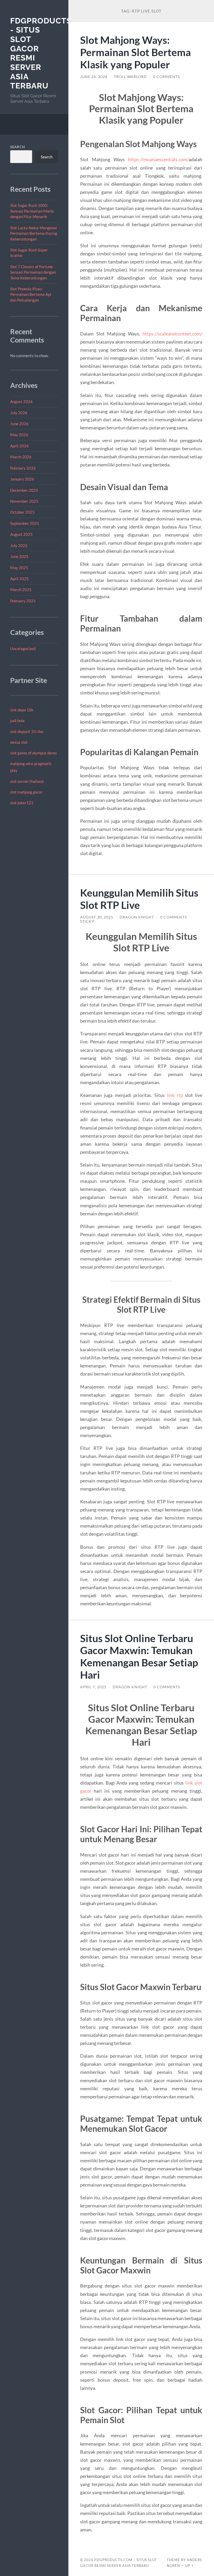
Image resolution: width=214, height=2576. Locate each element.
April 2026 (19, 446)
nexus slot (19, 742)
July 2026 (19, 413)
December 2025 (24, 490)
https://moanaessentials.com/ (158, 159)
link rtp (175, 1095)
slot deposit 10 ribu (27, 731)
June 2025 (19, 556)
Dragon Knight (137, 917)
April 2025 (19, 579)
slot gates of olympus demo (33, 753)
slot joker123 (22, 803)
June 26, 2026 (94, 77)
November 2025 (24, 501)
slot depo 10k (22, 710)
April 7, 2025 (93, 1687)
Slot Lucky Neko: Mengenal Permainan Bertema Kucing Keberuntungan (34, 233)
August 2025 (21, 534)
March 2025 (21, 590)
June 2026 (19, 424)
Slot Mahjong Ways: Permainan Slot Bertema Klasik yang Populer (135, 52)
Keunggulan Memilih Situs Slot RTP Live (139, 899)
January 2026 (22, 479)
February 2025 (23, 601)
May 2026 (19, 435)
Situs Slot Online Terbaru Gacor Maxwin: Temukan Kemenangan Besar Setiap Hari (139, 1656)
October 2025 (22, 512)
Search (18, 147)
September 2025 (25, 523)
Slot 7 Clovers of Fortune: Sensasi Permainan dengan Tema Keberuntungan (33, 272)
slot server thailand (27, 781)
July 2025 (19, 545)
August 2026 (21, 401)
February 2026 (23, 468)
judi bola (17, 720)
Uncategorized (23, 648)
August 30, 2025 (97, 917)
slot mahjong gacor (26, 792)
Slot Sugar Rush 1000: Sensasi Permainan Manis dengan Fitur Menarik (32, 211)
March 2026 (21, 457)
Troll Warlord (130, 77)
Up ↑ (190, 2566)
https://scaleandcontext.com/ (172, 334)
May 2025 (19, 568)
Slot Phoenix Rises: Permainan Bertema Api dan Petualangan (31, 294)
